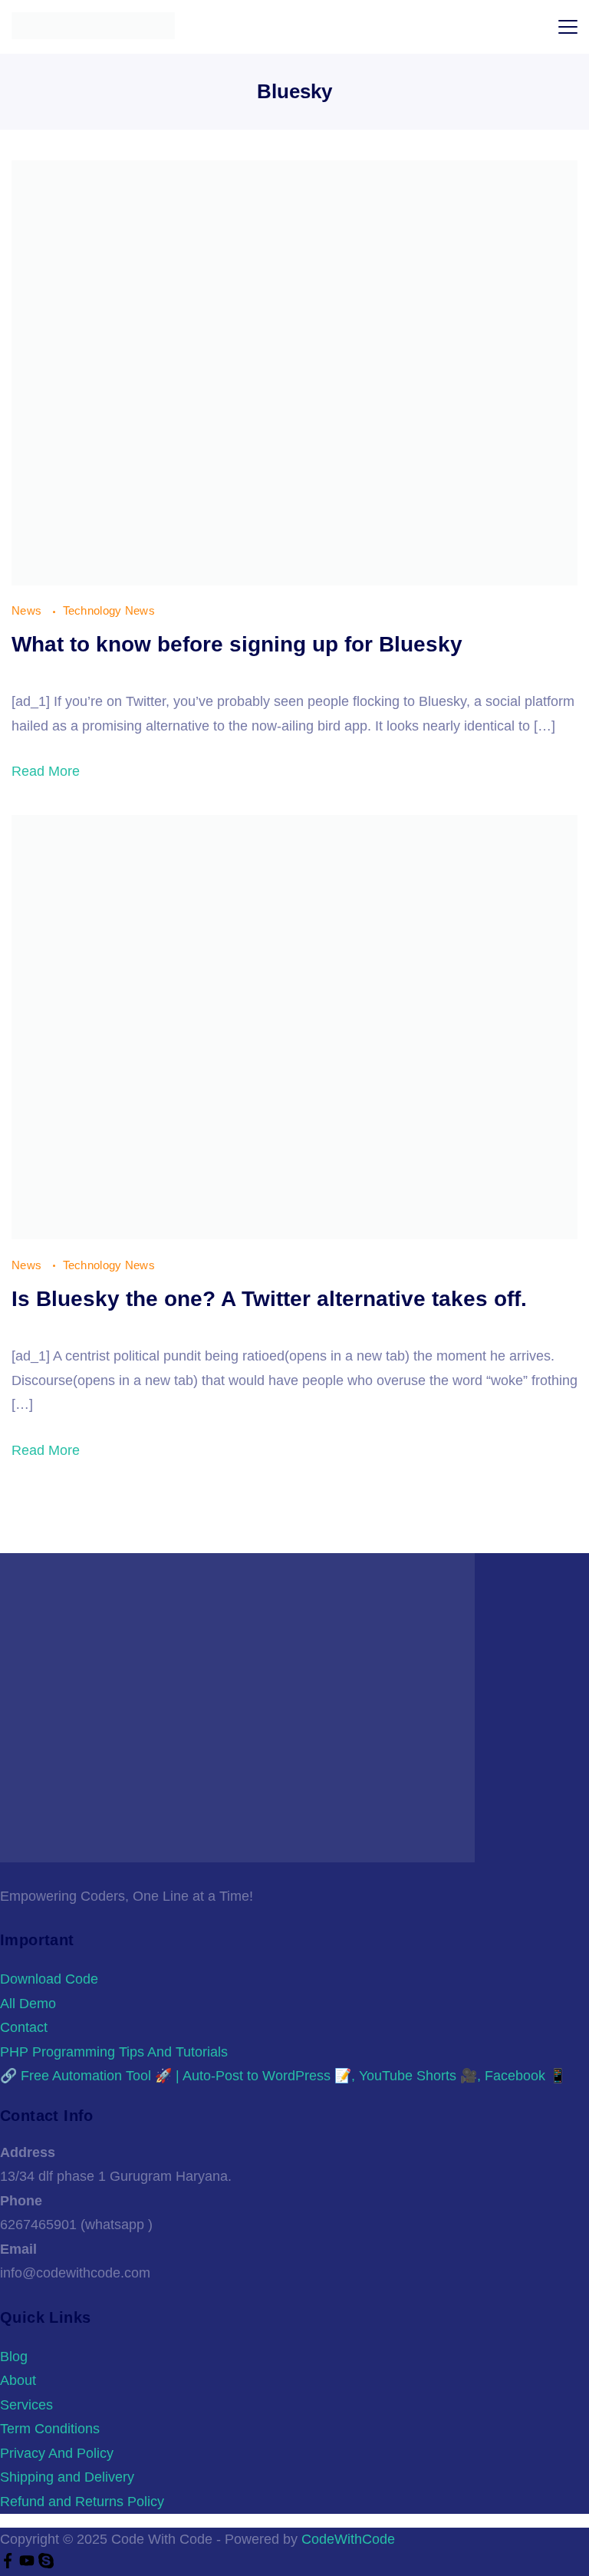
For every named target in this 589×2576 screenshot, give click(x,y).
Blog (14, 2357)
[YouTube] (29, 2564)
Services (26, 2405)
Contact (24, 2027)
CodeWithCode (348, 2539)
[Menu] (568, 27)
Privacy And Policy (57, 2453)
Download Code (49, 1979)
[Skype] (46, 2564)
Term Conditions (50, 2429)
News (28, 610)
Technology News (109, 610)
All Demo (28, 2004)
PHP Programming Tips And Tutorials (114, 2052)
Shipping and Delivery (67, 2477)
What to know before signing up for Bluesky (237, 644)
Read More (46, 771)
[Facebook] (10, 2564)
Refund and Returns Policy (82, 2502)
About (18, 2380)
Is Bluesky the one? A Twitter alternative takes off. (269, 1299)
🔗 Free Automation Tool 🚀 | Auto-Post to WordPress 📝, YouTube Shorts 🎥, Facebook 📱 (283, 2076)
